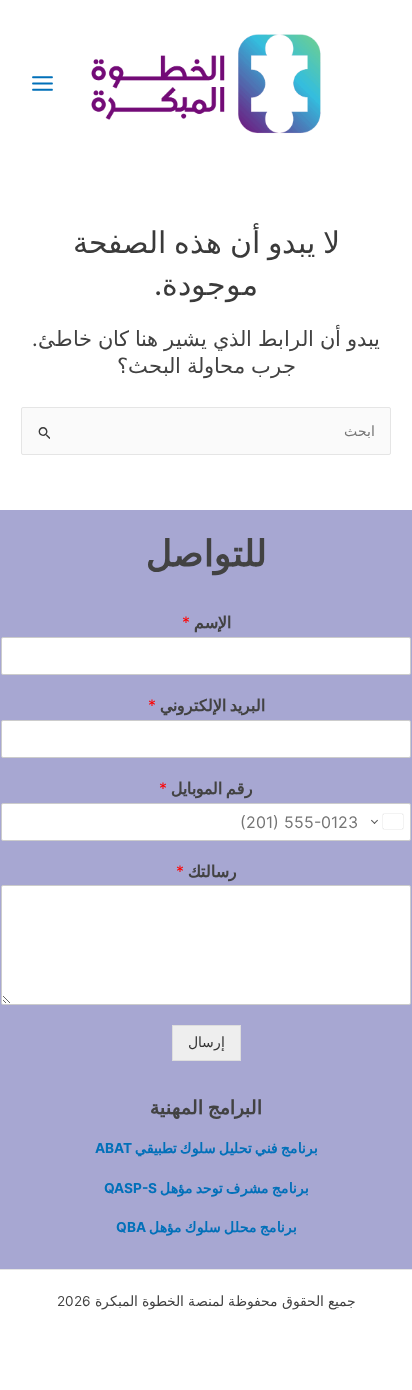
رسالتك (206, 871)
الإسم (206, 622)
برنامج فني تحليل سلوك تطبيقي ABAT (206, 1148)
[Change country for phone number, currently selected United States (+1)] (388, 822)
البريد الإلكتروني (206, 705)
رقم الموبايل (206, 788)
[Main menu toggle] (42, 83)
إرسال (206, 1042)
